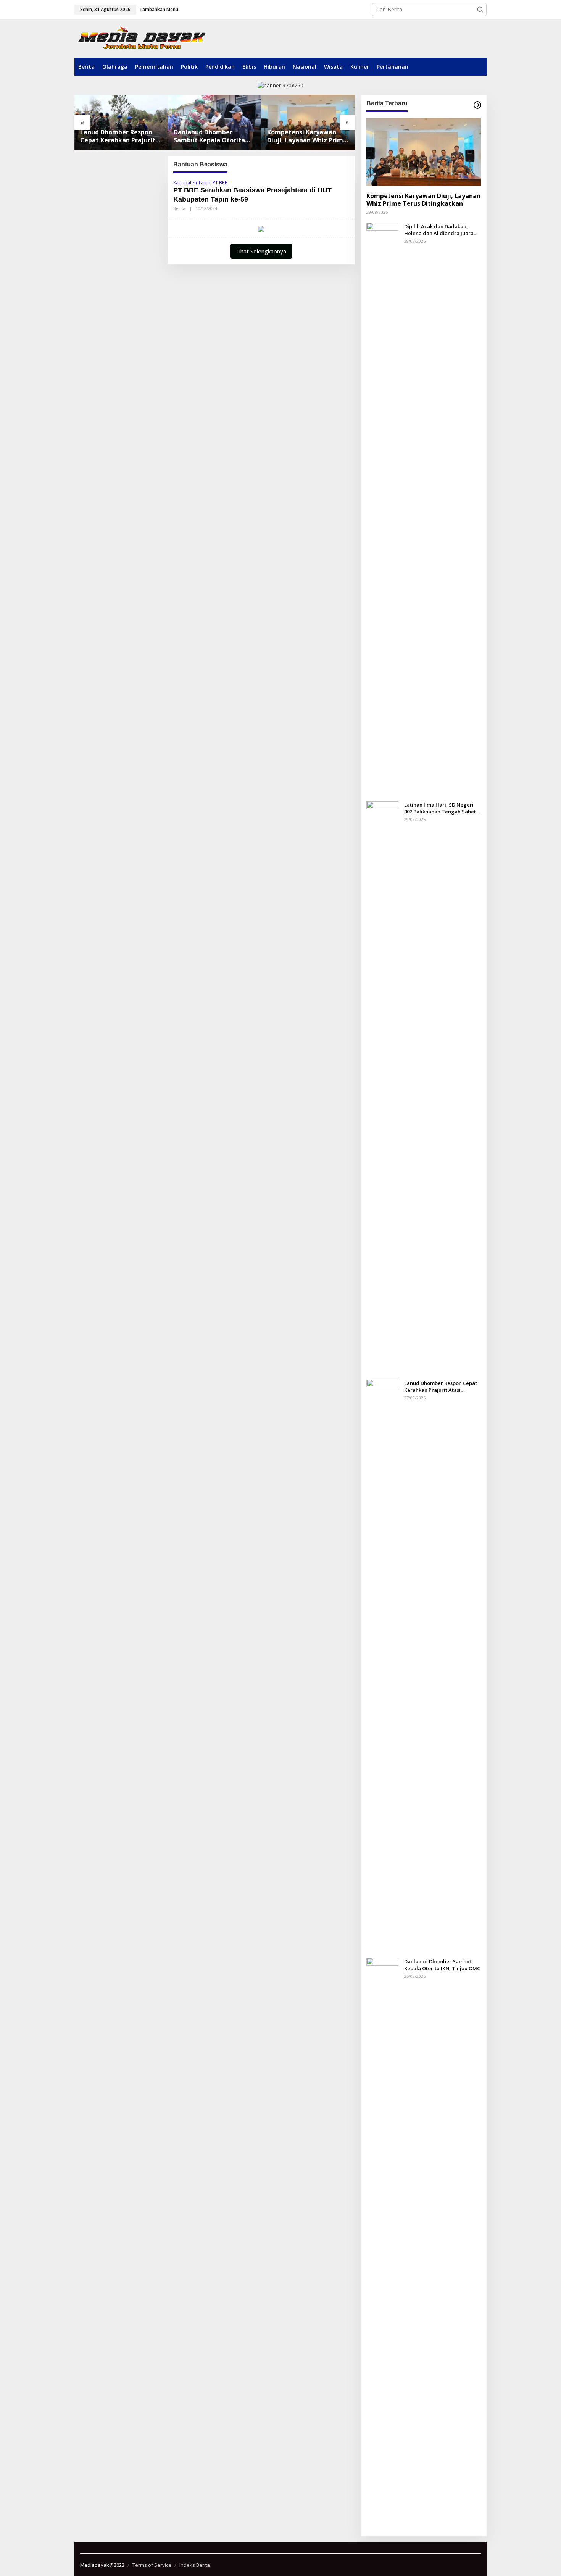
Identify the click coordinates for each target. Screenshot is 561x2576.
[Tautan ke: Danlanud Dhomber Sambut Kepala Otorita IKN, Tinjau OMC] (215, 122)
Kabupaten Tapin (192, 183)
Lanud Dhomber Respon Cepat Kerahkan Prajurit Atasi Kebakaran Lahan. (118, 136)
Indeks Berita (195, 2565)
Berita (179, 208)
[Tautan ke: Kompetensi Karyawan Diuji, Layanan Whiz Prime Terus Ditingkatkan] (308, 122)
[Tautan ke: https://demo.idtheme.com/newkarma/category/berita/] (477, 105)
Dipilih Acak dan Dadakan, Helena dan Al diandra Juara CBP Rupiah (439, 229)
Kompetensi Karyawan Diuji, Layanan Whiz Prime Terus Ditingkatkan (307, 136)
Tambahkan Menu (159, 9)
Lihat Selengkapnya (261, 251)
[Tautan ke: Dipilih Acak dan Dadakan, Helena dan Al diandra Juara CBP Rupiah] (382, 508)
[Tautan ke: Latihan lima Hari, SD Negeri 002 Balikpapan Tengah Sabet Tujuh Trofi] (382, 1087)
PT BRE (220, 183)
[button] (480, 10)
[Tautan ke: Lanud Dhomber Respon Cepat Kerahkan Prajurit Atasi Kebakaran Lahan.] (121, 122)
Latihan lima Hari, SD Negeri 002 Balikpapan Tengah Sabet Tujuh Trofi (440, 808)
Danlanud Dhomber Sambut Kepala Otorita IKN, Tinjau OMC (209, 136)
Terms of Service (152, 2565)
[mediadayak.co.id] (142, 38)
